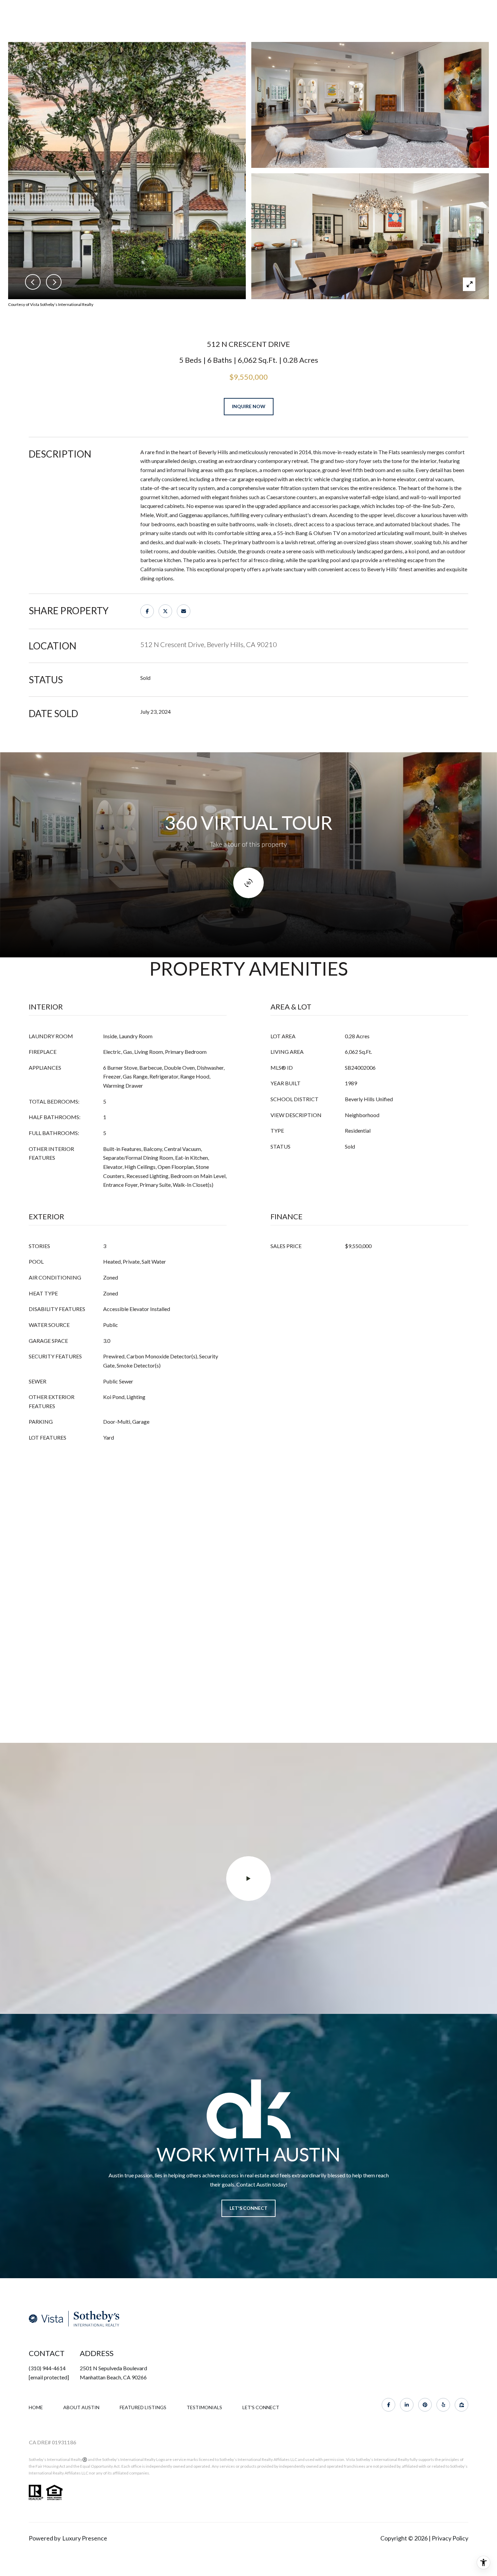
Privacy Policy (450, 2538)
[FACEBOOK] (388, 2405)
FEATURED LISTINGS (143, 2407)
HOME (36, 2407)
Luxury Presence (85, 2538)
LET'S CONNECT (261, 2407)
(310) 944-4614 (47, 2368)
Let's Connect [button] (249, 2208)
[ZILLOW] (461, 2405)
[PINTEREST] (425, 2405)
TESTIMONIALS (204, 2407)
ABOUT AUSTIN (81, 2407)
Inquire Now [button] (249, 406)
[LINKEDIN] (407, 2405)
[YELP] (443, 2405)
